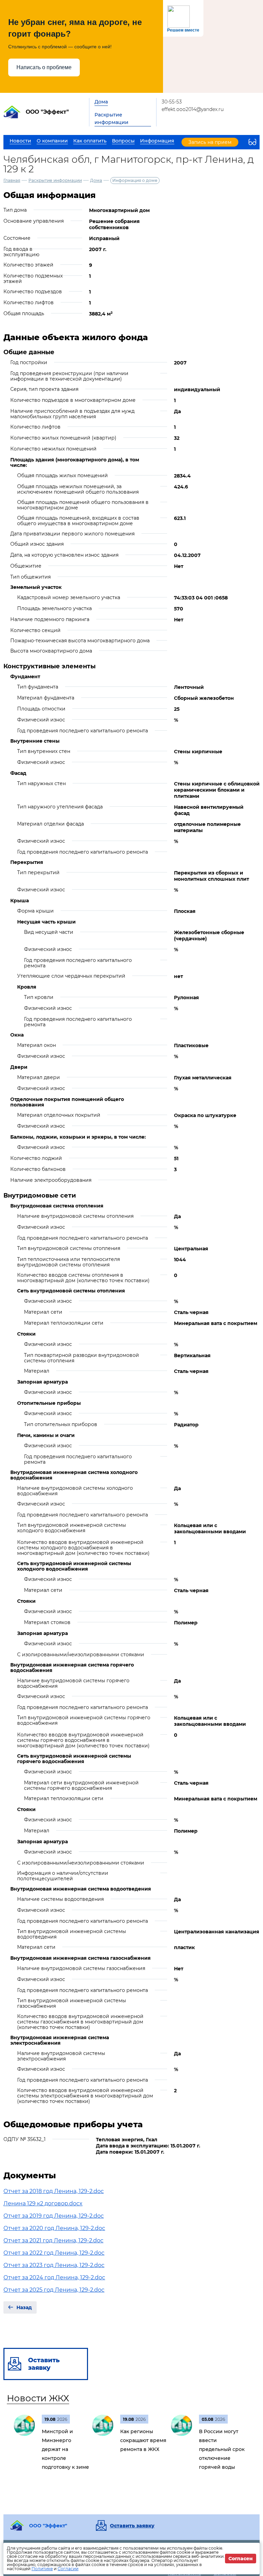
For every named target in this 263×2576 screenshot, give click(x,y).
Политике (42, 2569)
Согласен (241, 2559)
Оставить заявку (132, 2526)
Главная (12, 180)
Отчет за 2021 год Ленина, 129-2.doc (53, 2240)
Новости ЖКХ (38, 2398)
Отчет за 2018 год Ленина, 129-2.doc (54, 2191)
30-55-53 (172, 102)
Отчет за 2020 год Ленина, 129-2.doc (54, 2228)
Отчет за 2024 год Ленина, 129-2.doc (54, 2277)
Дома (101, 102)
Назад (24, 2307)
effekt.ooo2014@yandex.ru (193, 109)
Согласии (68, 2569)
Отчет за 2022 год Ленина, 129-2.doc (54, 2253)
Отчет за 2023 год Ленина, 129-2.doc (54, 2265)
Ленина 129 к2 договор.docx (43, 2203)
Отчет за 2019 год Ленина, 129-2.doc (54, 2216)
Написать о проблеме (44, 67)
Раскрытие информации (111, 119)
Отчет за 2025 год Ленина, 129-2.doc (54, 2290)
